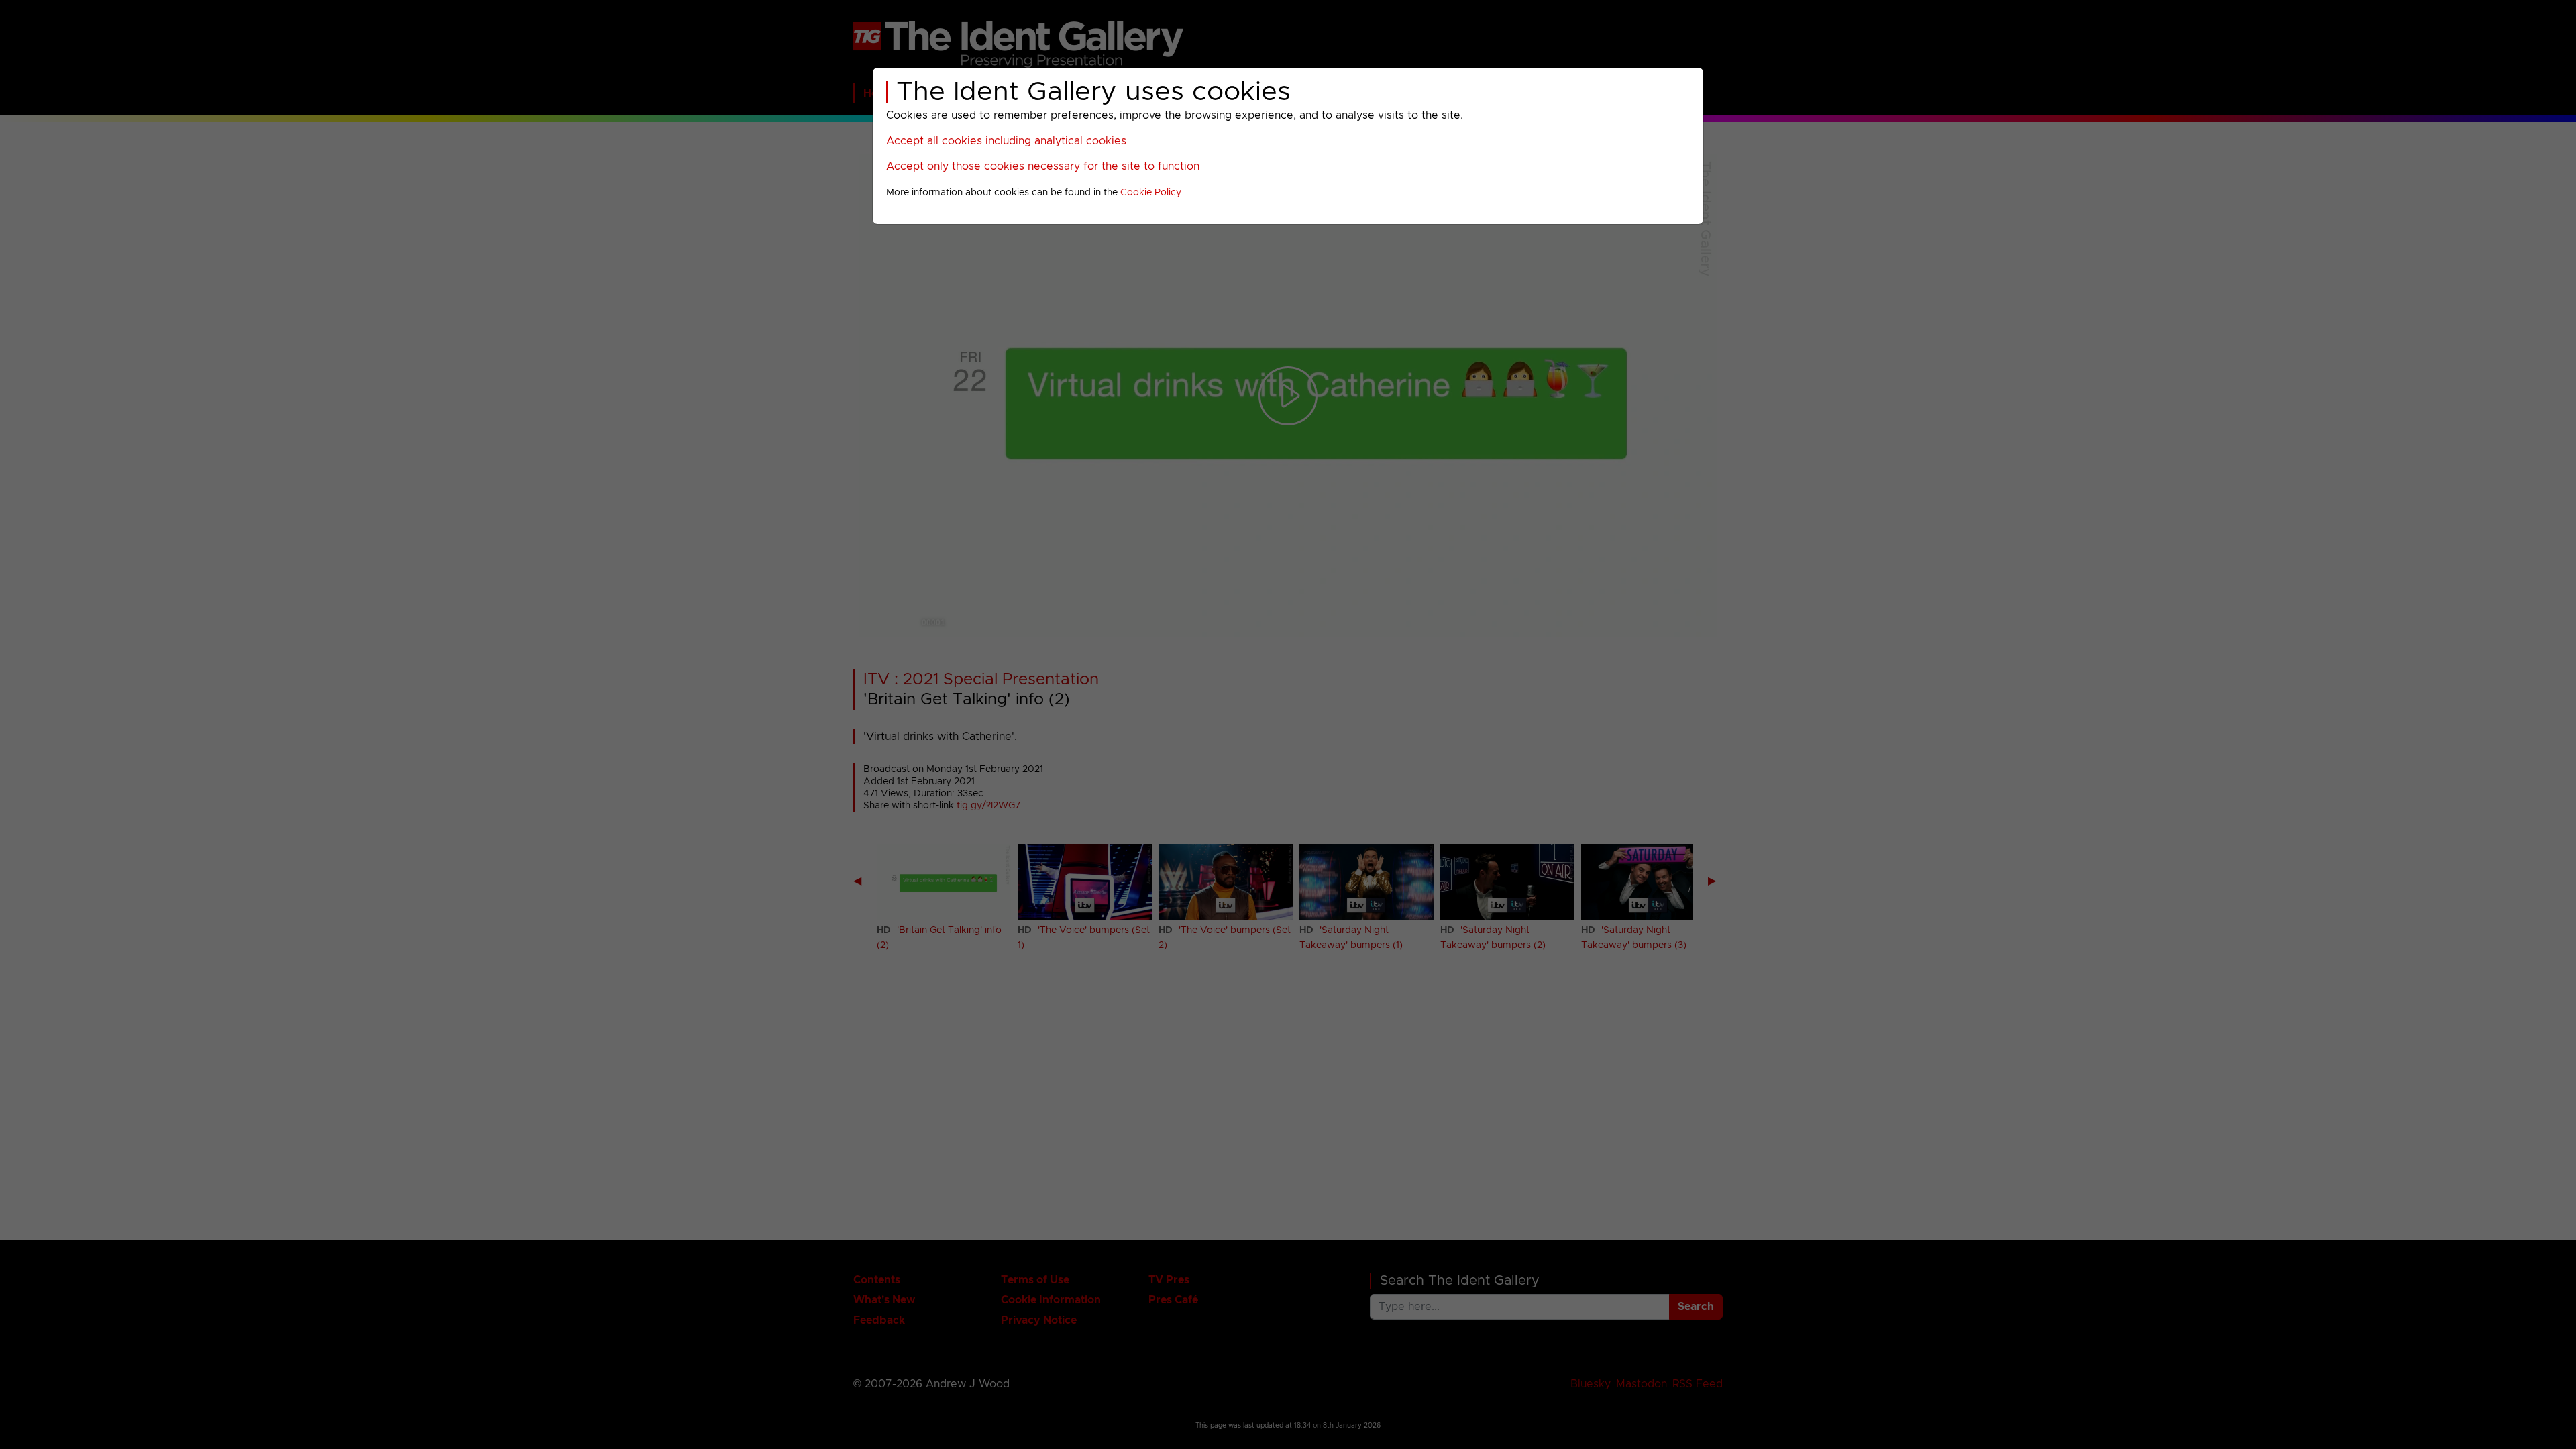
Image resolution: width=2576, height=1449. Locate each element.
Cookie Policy (1151, 193)
